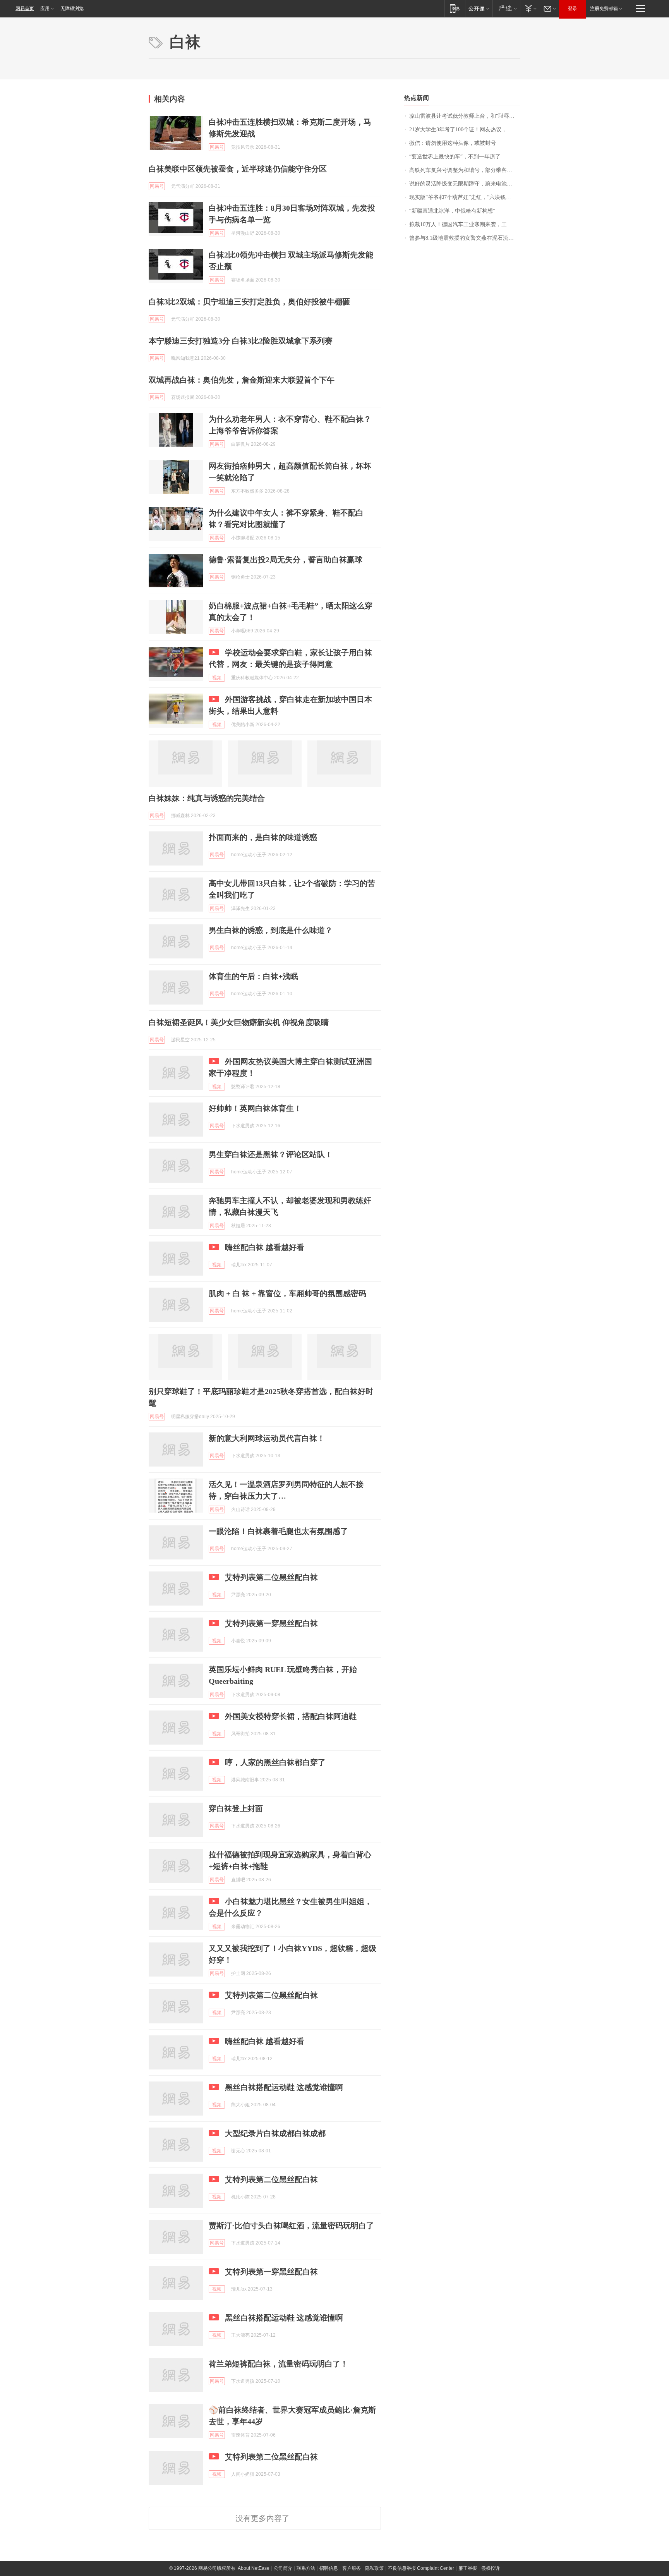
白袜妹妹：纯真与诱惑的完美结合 (207, 798)
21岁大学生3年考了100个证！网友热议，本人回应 (465, 130)
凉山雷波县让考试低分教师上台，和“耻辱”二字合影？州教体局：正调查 (465, 116)
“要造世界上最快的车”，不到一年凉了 (455, 157)
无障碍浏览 (72, 9)
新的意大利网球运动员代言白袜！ (267, 1438)
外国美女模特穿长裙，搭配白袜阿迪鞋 (291, 1716)
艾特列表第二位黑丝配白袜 (271, 1577)
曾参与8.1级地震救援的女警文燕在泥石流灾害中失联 (465, 238)
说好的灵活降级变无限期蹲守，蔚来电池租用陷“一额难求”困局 (465, 184)
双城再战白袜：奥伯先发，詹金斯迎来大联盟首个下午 (242, 380)
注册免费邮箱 (604, 9)
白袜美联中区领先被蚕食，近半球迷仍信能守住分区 (238, 169)
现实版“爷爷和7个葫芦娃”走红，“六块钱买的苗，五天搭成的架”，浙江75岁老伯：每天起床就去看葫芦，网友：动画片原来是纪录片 (465, 197)
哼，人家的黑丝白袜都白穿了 (275, 1762)
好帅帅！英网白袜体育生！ (255, 1108)
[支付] (530, 8)
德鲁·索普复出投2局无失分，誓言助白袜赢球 (286, 560)
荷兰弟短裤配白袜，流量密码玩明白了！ (278, 2364)
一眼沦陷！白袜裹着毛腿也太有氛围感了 (278, 1531)
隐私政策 (374, 2568)
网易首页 (25, 9)
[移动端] (455, 8)
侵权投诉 (491, 2568)
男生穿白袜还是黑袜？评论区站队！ (271, 1154)
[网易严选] (506, 8)
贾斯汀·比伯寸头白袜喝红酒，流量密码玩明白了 (291, 2226)
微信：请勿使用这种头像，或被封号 (453, 143)
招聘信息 (329, 2568)
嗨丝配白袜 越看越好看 (265, 1247)
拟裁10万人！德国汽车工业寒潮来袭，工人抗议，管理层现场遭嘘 (465, 224)
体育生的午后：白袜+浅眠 (253, 976)
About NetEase (254, 2568)
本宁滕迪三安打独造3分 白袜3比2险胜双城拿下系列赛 (241, 341)
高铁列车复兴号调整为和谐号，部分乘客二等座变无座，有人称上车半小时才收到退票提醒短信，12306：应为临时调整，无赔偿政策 (465, 170)
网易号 (217, 147)
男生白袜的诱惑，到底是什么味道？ (271, 930)
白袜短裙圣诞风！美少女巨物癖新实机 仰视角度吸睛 (239, 1022)
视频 (217, 678)
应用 (45, 9)
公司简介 (283, 2568)
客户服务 (352, 2568)
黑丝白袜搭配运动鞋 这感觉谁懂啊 (284, 2087)
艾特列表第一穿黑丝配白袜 (271, 1623)
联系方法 (306, 2568)
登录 (573, 9)
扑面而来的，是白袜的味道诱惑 (263, 837)
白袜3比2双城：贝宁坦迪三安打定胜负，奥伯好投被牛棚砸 (249, 302)
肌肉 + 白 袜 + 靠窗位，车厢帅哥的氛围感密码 (287, 1293)
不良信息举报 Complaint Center (421, 2568)
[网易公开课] (479, 8)
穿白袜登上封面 (236, 1808)
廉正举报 (468, 2568)
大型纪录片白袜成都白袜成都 (275, 2133)
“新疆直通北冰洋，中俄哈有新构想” (452, 211)
